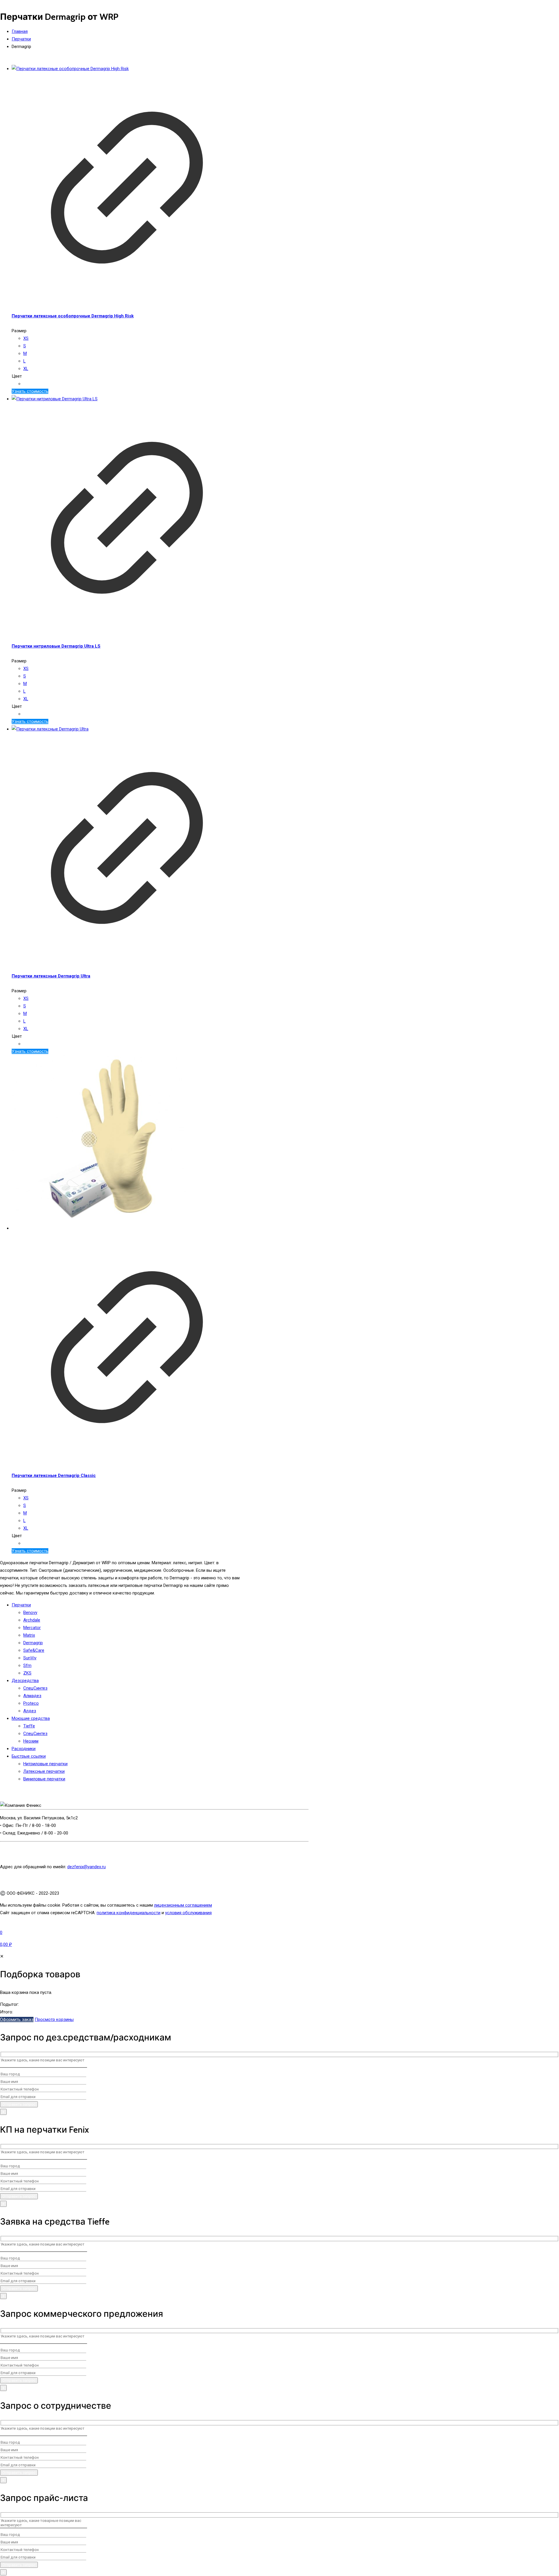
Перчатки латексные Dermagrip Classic (54, 1475)
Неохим (31, 1741)
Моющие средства (31, 1718)
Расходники (24, 1749)
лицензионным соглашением (183, 1905)
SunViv (30, 1658)
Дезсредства (25, 1681)
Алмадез (32, 1696)
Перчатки (21, 39)
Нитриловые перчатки (45, 1764)
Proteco (31, 1703)
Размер (19, 331)
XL (26, 369)
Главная (20, 31)
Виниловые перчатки (44, 1779)
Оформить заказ (17, 2019)
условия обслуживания (188, 1913)
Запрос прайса (15, 1925)
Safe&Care (34, 1650)
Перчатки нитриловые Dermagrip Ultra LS (56, 646)
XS (26, 338)
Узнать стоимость (30, 391)
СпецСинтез (35, 1688)
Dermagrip (33, 1643)
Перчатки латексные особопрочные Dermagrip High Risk (73, 316)
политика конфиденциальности (129, 1913)
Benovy (30, 1613)
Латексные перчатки (44, 1771)
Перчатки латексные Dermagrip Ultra (51, 976)
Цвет (17, 376)
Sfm (27, 1665)
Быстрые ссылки (29, 1756)
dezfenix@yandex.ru (86, 1867)
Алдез (30, 1711)
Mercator (32, 1628)
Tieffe (29, 1726)
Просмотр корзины (54, 2019)
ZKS (27, 1673)
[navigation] (279, 1988)
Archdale (32, 1620)
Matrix (29, 1635)
